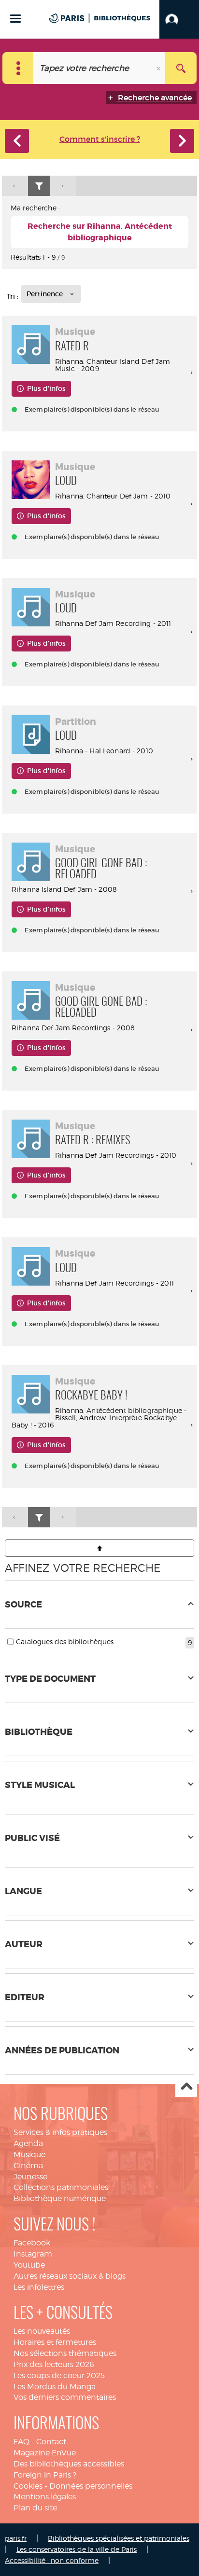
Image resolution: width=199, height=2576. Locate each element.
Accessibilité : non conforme (52, 2560)
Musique (29, 2154)
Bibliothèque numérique (60, 2198)
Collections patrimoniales (61, 2187)
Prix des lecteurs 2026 (54, 2364)
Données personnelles (91, 2486)
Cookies (28, 2486)
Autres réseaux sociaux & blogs (70, 2276)
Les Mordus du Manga (55, 2387)
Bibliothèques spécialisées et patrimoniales (119, 2538)
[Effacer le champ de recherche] (159, 68)
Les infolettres (39, 2287)
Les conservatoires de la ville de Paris (77, 2549)
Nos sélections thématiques (65, 2353)
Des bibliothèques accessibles (69, 2464)
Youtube (29, 2265)
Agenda (28, 2143)
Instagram (33, 2254)
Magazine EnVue (45, 2453)
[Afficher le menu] (15, 19)
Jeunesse (30, 2177)
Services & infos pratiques (60, 2132)
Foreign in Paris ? (45, 2475)
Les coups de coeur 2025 (59, 2375)
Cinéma (28, 2166)
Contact (51, 2442)
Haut (186, 2087)
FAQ (21, 2442)
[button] (179, 19)
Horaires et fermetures (55, 2342)
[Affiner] (39, 186)
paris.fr (16, 2538)
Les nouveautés (42, 2331)
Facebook (32, 2243)
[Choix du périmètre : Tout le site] (18, 68)
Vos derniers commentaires (65, 2397)
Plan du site (35, 2508)
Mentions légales (45, 2497)
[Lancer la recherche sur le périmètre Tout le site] (181, 68)
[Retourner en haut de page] (99, 1548)
